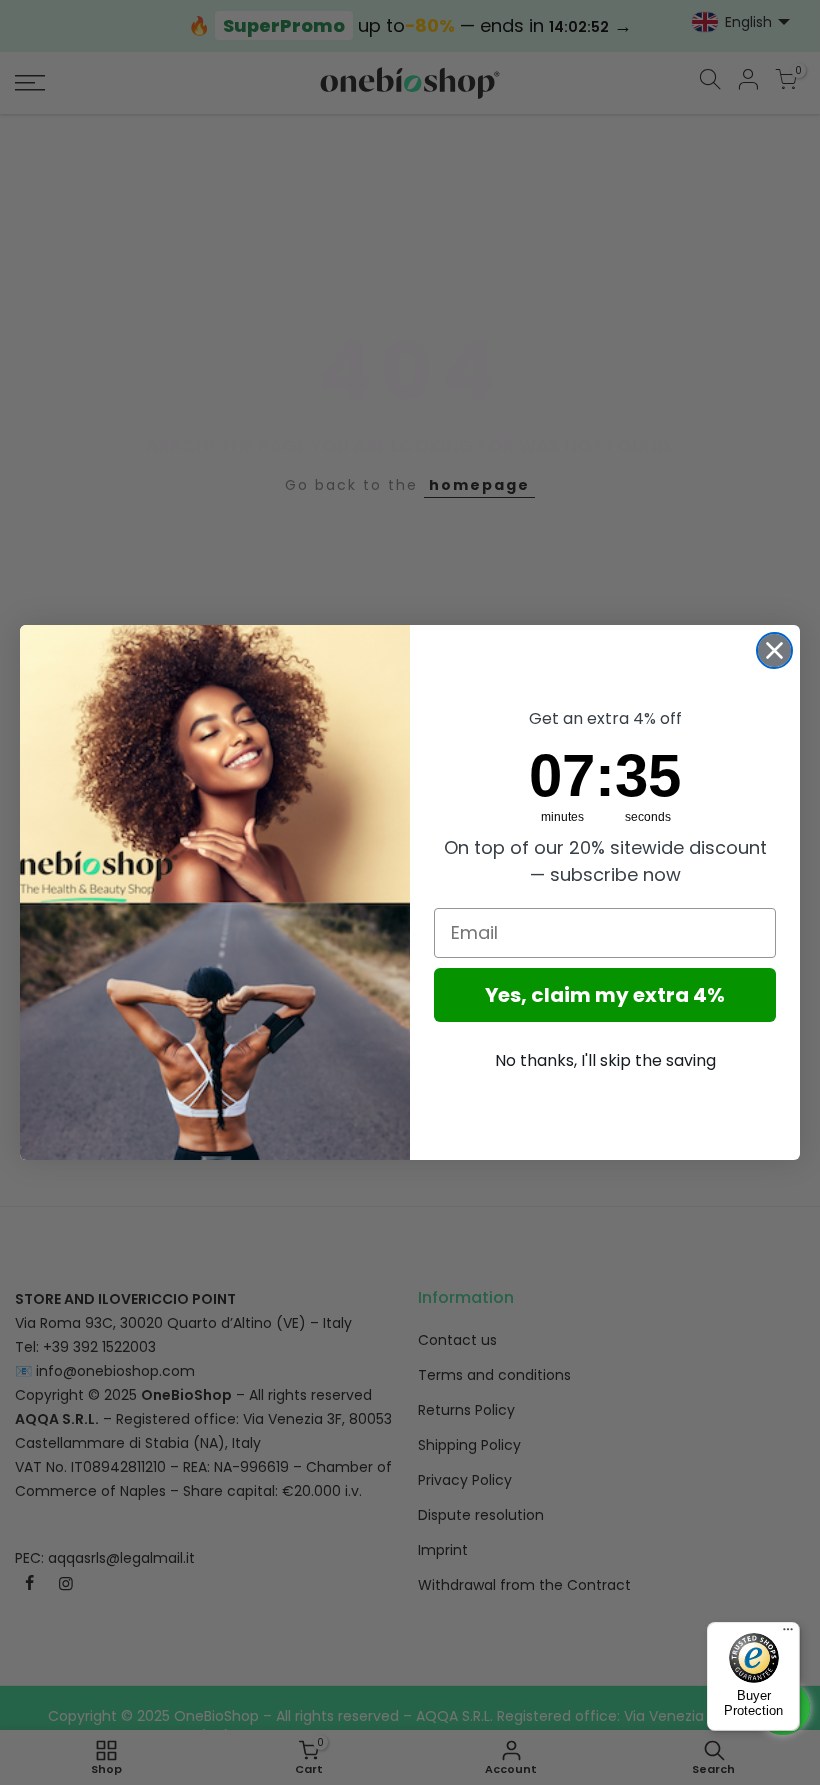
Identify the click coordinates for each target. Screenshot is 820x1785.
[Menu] (788, 1634)
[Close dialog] (774, 650)
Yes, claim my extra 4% (605, 995)
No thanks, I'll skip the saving (605, 1060)
